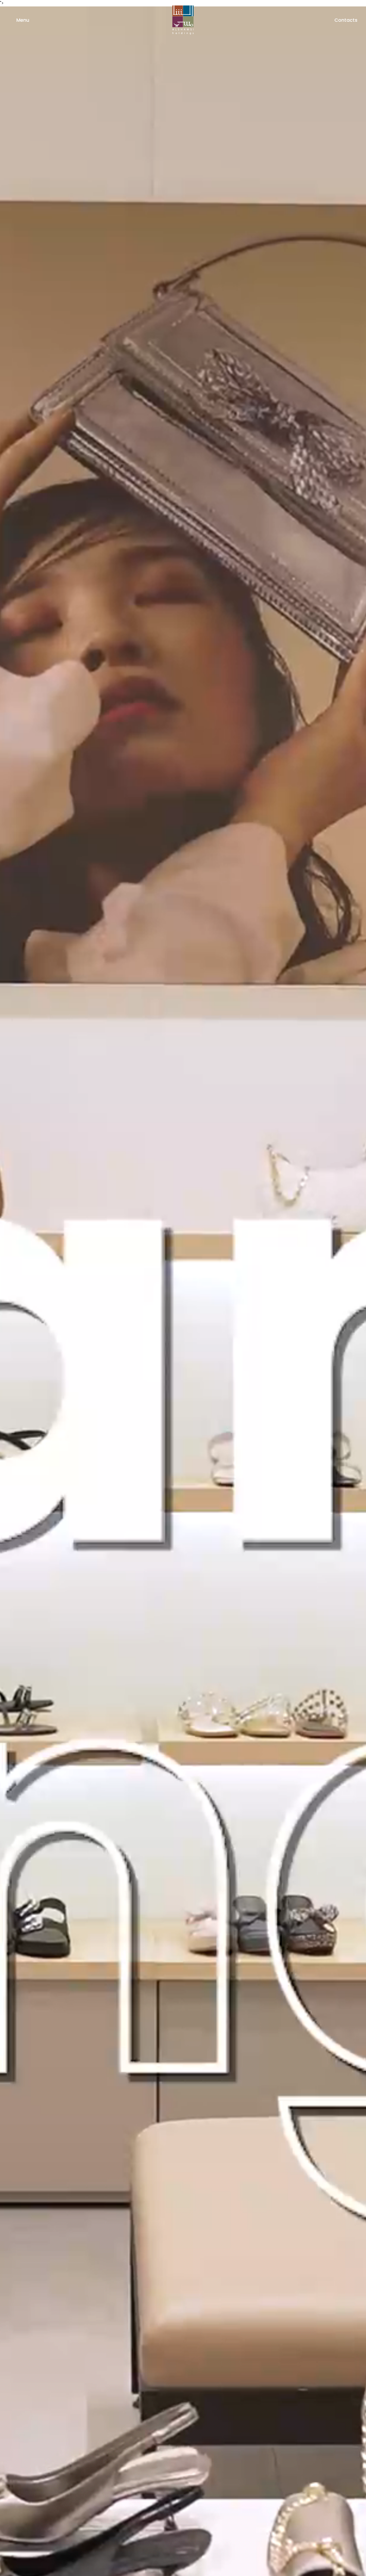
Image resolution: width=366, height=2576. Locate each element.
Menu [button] (22, 20)
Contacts (346, 20)
